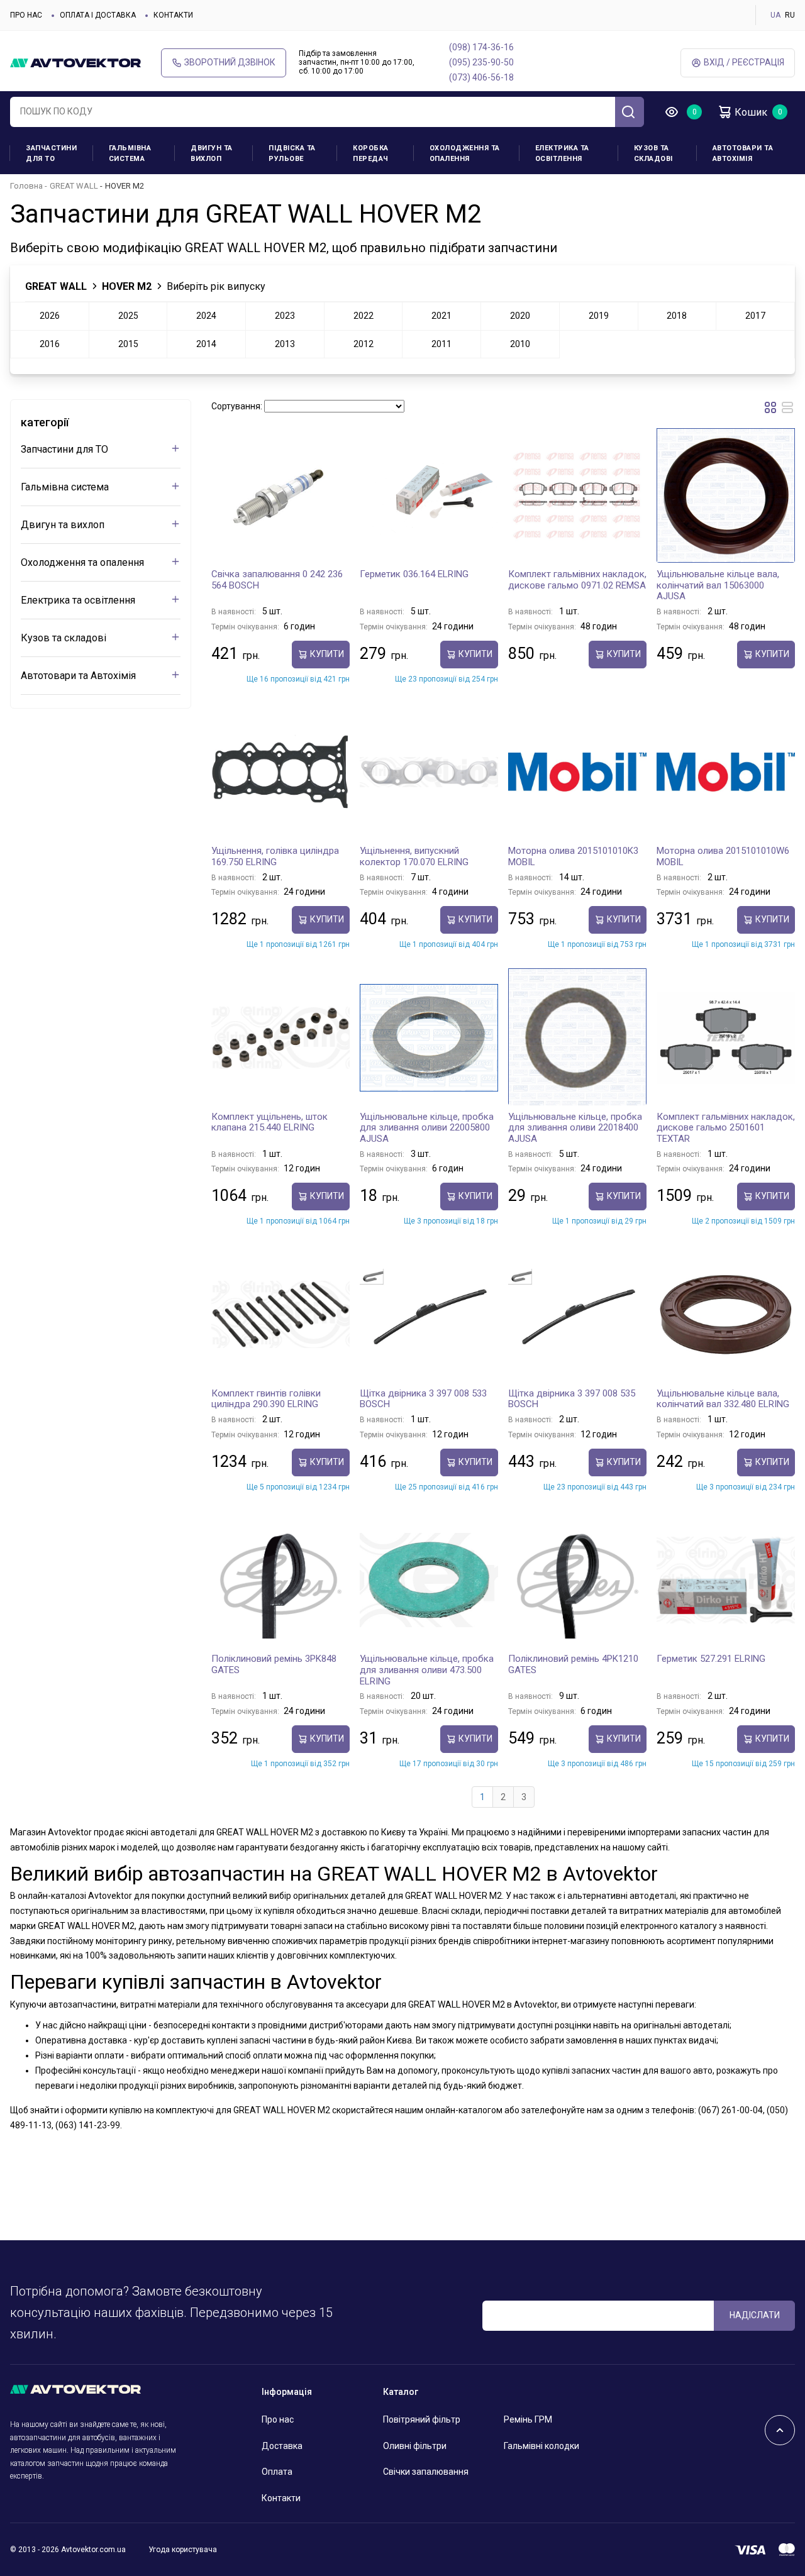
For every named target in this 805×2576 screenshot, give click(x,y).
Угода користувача (183, 2550)
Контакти (173, 15)
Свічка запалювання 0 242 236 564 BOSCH (277, 580)
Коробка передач (371, 153)
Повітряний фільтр (422, 2419)
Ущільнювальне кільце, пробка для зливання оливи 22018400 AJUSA (575, 1128)
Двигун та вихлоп (212, 153)
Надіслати (755, 2315)
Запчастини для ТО (51, 153)
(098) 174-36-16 (481, 47)
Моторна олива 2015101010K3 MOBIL (573, 856)
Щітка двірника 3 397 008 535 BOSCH (572, 1399)
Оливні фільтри (415, 2446)
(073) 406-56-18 (481, 77)
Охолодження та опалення (465, 153)
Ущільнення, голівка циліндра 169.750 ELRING (275, 856)
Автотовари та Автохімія (743, 153)
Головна (26, 186)
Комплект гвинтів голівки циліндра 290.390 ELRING (266, 1399)
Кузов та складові (653, 153)
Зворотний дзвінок (230, 62)
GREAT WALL (74, 186)
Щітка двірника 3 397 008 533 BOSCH (423, 1399)
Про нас (26, 15)
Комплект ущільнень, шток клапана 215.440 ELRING (269, 1122)
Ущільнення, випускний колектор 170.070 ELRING (414, 856)
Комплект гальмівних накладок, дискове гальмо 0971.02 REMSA (577, 580)
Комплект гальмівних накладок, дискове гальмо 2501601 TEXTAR (726, 1128)
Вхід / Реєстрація (744, 62)
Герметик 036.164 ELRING (414, 574)
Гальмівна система (130, 153)
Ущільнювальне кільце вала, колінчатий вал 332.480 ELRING (723, 1399)
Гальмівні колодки (541, 2446)
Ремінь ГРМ (528, 2419)
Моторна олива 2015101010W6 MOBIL (723, 856)
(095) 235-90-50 (481, 62)
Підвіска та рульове (292, 153)
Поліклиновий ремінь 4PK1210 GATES (573, 1664)
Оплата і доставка (98, 15)
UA (775, 15)
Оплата (277, 2472)
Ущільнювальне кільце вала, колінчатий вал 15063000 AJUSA (718, 585)
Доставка (282, 2446)
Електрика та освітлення (562, 153)
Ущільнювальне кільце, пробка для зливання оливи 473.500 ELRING (427, 1670)
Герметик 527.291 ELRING (711, 1659)
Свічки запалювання (426, 2472)
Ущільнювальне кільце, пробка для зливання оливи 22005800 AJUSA (427, 1128)
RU (790, 15)
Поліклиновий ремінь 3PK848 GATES (274, 1664)
